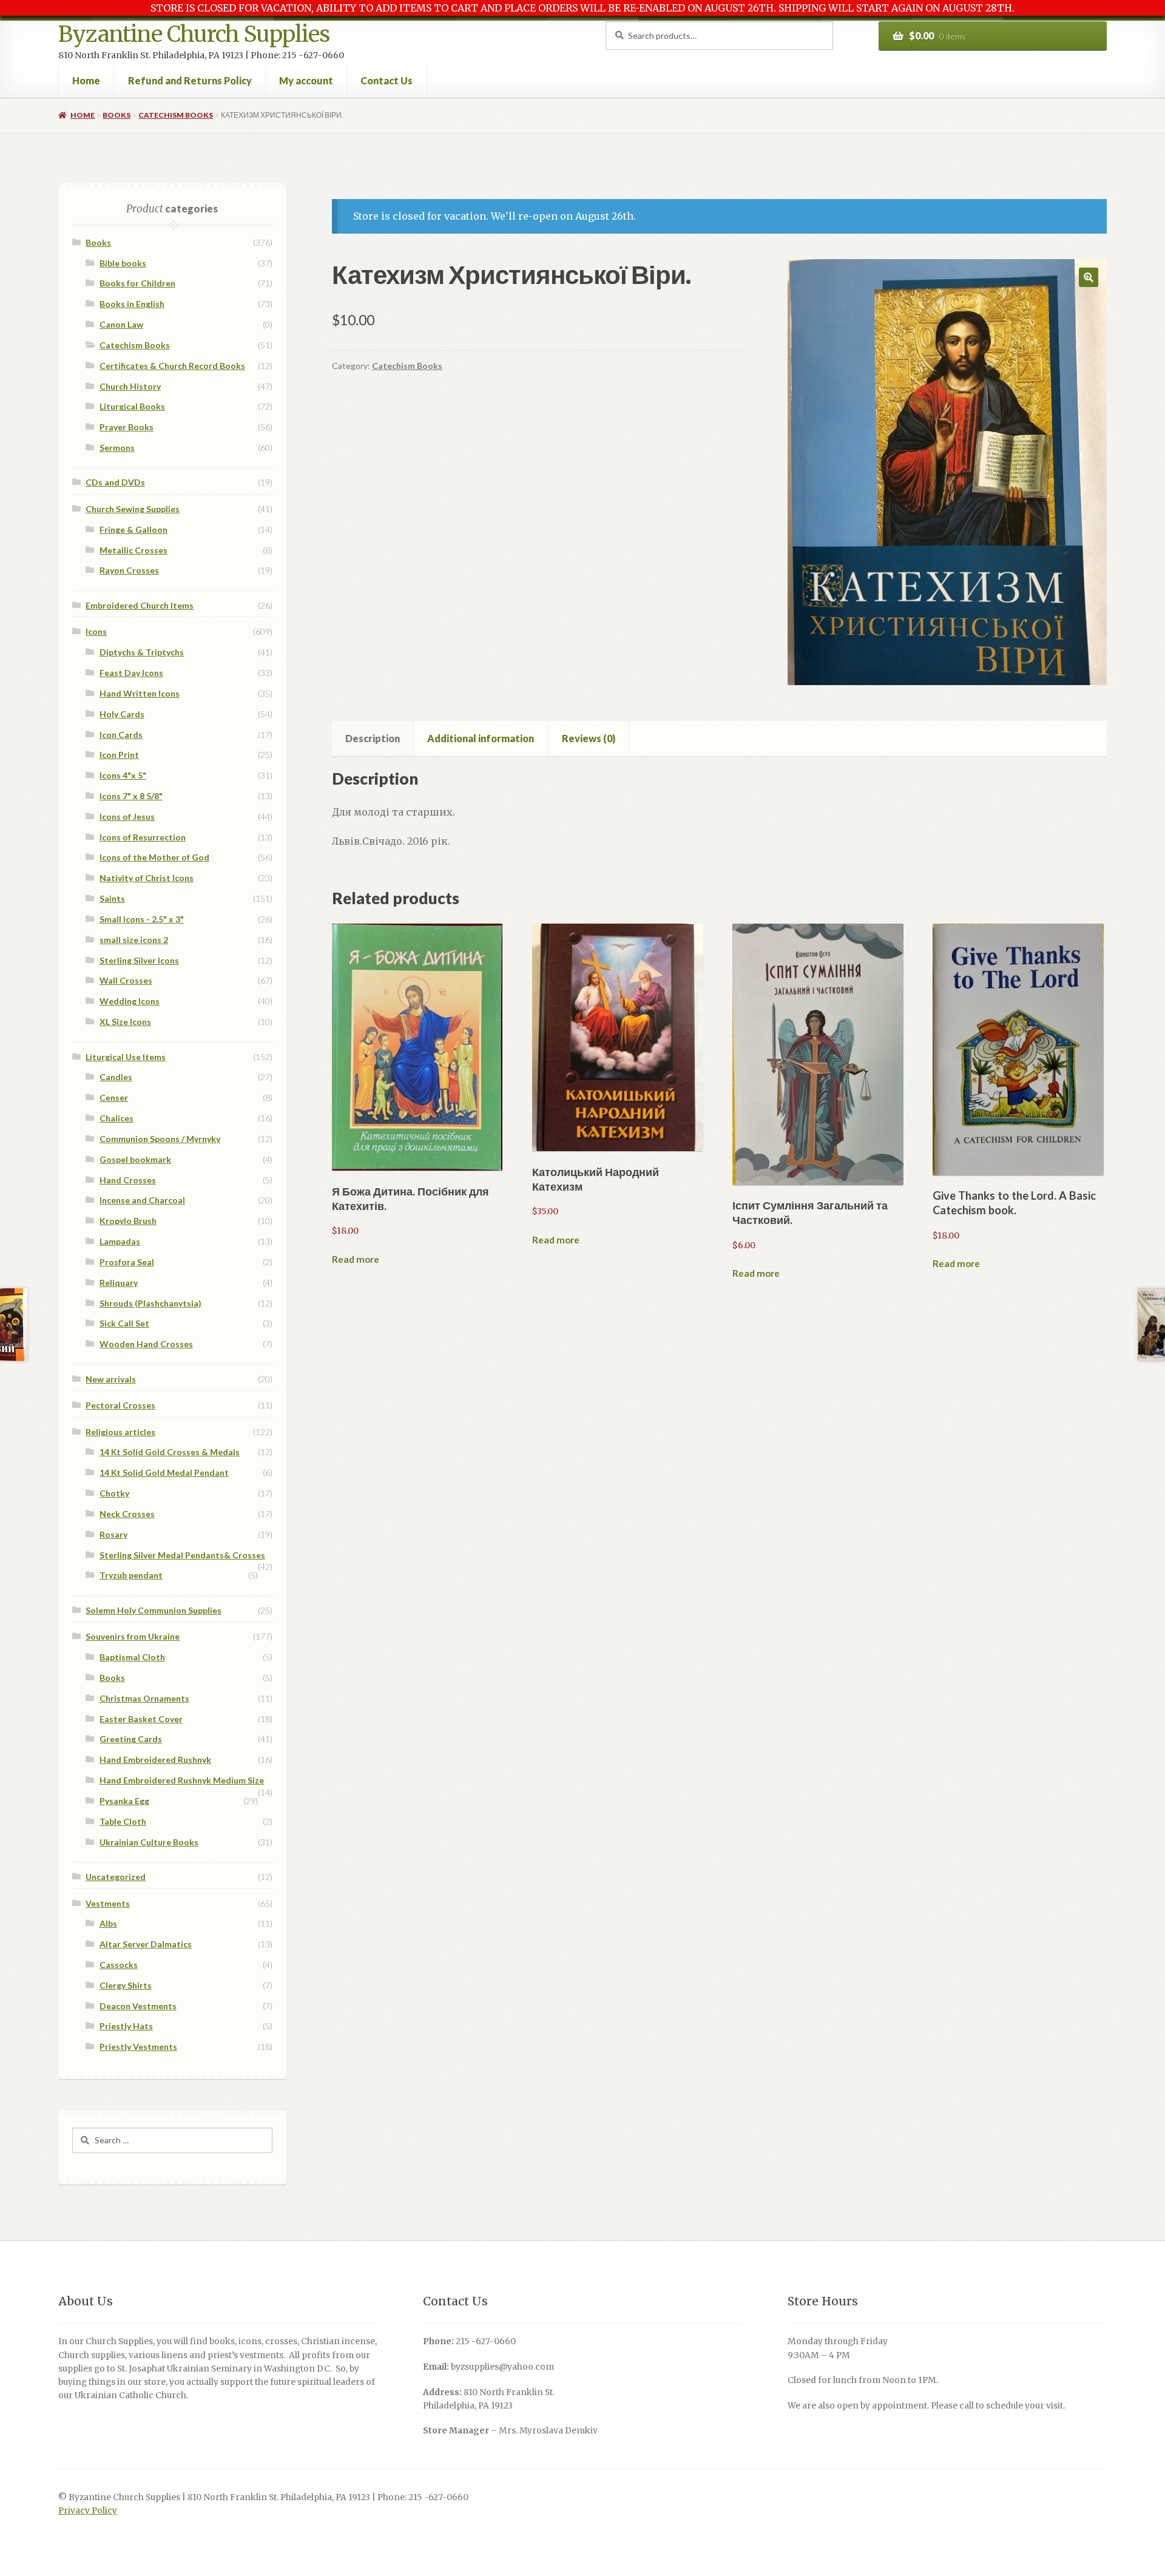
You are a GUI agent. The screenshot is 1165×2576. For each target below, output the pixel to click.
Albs (108, 1923)
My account (306, 80)
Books (116, 115)
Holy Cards (122, 714)
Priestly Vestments (138, 2047)
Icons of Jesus (127, 816)
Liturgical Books (132, 406)
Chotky (114, 1493)
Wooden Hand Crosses (146, 1344)
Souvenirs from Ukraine (133, 1636)
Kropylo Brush (128, 1221)
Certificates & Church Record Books (172, 366)
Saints (112, 898)
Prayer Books (127, 427)
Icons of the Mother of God (154, 857)
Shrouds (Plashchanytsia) (150, 1303)
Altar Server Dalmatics (146, 1944)
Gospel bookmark (135, 1159)
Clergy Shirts (126, 1985)
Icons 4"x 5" (123, 775)
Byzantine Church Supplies (194, 34)
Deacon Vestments (138, 2006)
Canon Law (121, 324)
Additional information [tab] (481, 738)
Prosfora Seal (127, 1262)
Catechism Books (176, 115)
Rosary (113, 1534)
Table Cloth (123, 1821)
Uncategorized (116, 1877)
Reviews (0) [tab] (589, 738)
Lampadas (120, 1241)
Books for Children (137, 283)
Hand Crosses (128, 1180)
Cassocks (119, 1965)
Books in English (132, 304)
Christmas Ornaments (144, 1698)
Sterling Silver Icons (139, 960)
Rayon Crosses (129, 570)
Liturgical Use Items (126, 1057)
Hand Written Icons (140, 693)
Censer (114, 1097)
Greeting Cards (131, 1739)
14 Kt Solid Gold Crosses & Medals (170, 1452)
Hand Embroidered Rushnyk (155, 1760)
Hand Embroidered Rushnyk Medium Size (182, 1780)
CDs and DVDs (115, 482)
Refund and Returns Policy (190, 80)
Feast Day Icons (131, 673)
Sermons (117, 448)
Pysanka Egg (124, 1801)
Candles (116, 1077)
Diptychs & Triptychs (142, 652)
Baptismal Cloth (132, 1657)
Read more (356, 1259)
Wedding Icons (130, 1001)
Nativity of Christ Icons (147, 878)
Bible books (123, 263)
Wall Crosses (126, 980)
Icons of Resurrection (143, 837)
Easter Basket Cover (141, 1719)
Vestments (108, 1903)
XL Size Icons (125, 1022)
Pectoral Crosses (120, 1405)
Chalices (116, 1118)
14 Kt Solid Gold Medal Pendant (164, 1472)
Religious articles (120, 1432)
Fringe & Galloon (133, 529)
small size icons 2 (134, 940)
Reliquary (119, 1283)
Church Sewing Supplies (133, 509)
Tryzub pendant (131, 1575)
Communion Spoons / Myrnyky (160, 1139)
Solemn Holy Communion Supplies (154, 1610)
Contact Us (387, 80)
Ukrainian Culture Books (149, 1842)
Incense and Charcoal (142, 1200)
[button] (1089, 277)
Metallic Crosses (133, 550)
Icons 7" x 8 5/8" (131, 796)
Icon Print (119, 755)
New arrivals (111, 1379)
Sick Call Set (124, 1323)
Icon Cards (121, 735)
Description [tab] (373, 738)
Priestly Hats (126, 2026)
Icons (96, 631)
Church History (130, 386)
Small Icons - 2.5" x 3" (142, 919)
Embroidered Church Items (140, 605)
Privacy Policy (88, 2511)
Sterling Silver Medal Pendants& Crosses (182, 1555)
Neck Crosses (127, 1514)
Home (86, 80)
